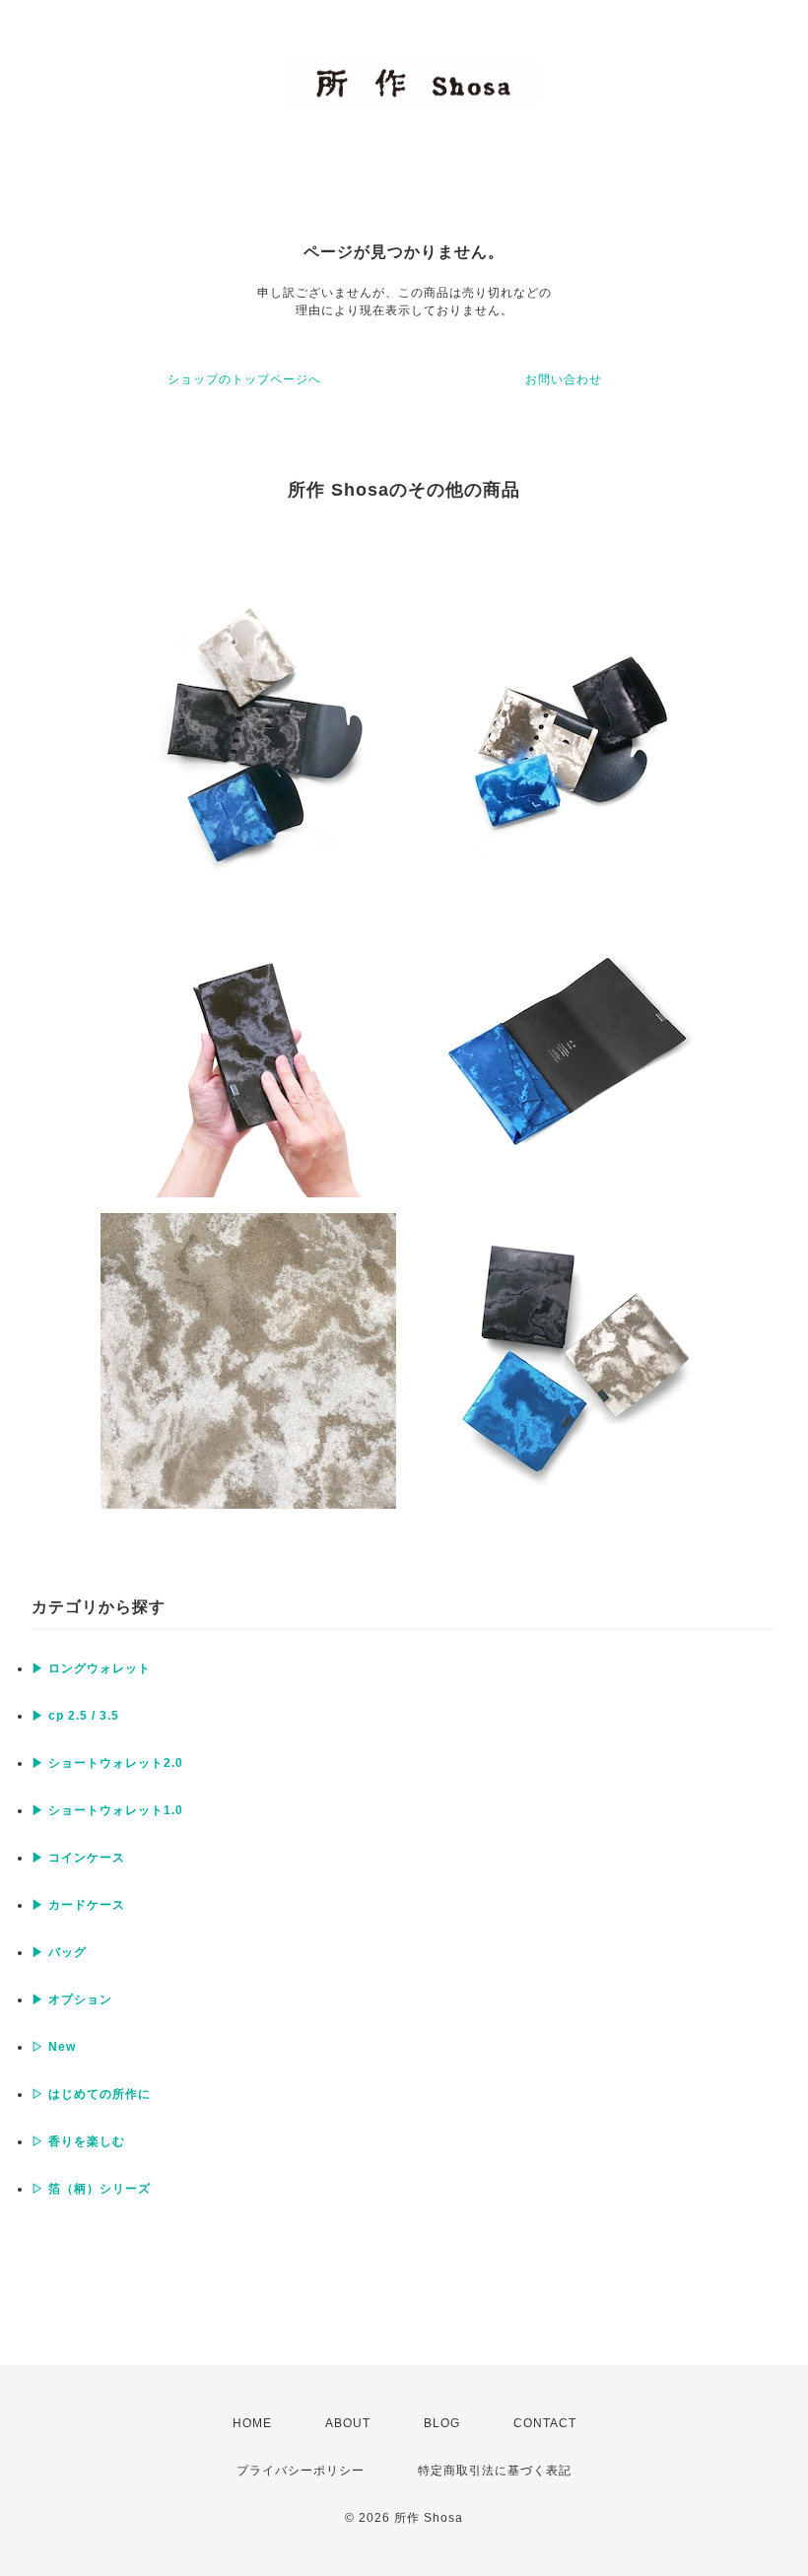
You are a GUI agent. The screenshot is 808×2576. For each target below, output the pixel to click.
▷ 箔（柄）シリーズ (91, 2189)
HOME (252, 2423)
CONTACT (545, 2423)
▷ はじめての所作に (91, 2094)
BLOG (442, 2423)
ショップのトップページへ (244, 379)
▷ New (54, 2047)
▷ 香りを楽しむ (78, 2141)
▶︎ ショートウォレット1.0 (107, 1810)
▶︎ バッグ (59, 1952)
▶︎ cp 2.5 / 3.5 (75, 1716)
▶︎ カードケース (78, 1905)
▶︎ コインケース (78, 1858)
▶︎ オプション (72, 2000)
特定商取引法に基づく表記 (495, 2471)
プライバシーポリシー (301, 2471)
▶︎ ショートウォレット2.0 (107, 1763)
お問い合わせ (564, 379)
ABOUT (348, 2423)
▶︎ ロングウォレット (91, 1668)
